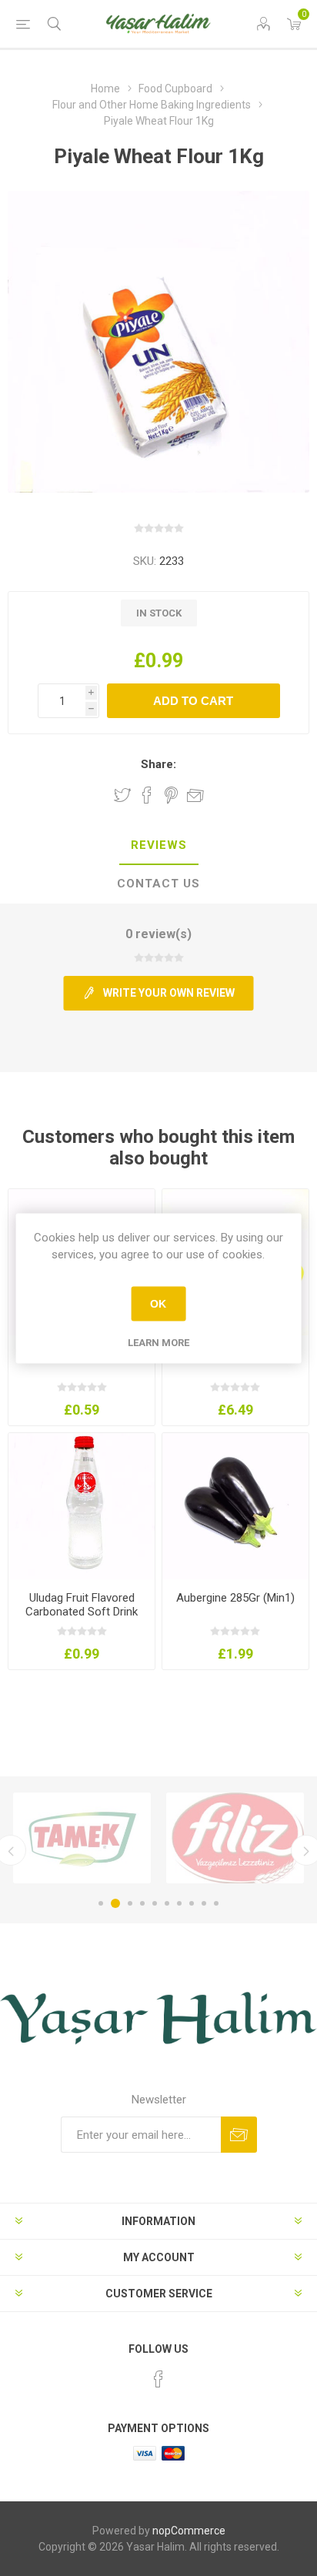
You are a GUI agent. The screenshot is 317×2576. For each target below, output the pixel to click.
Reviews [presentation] (159, 845)
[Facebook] (158, 2379)
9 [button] (204, 1903)
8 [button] (192, 1903)
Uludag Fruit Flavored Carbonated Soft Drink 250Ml (82, 1612)
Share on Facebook (147, 795)
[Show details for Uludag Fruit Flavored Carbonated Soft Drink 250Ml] (82, 1506)
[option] (82, 1838)
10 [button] (216, 1903)
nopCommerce (189, 2531)
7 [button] (179, 1903)
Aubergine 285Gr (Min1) (235, 1598)
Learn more (158, 1342)
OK (158, 1304)
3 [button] (130, 1903)
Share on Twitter (122, 795)
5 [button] (155, 1903)
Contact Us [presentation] (158, 884)
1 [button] (101, 1903)
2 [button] (115, 1903)
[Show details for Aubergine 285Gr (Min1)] (235, 1506)
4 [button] (142, 1903)
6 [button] (167, 1903)
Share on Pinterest (171, 795)
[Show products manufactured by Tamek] (82, 1838)
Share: (158, 764)
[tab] (158, 846)
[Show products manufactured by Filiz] (235, 1838)
